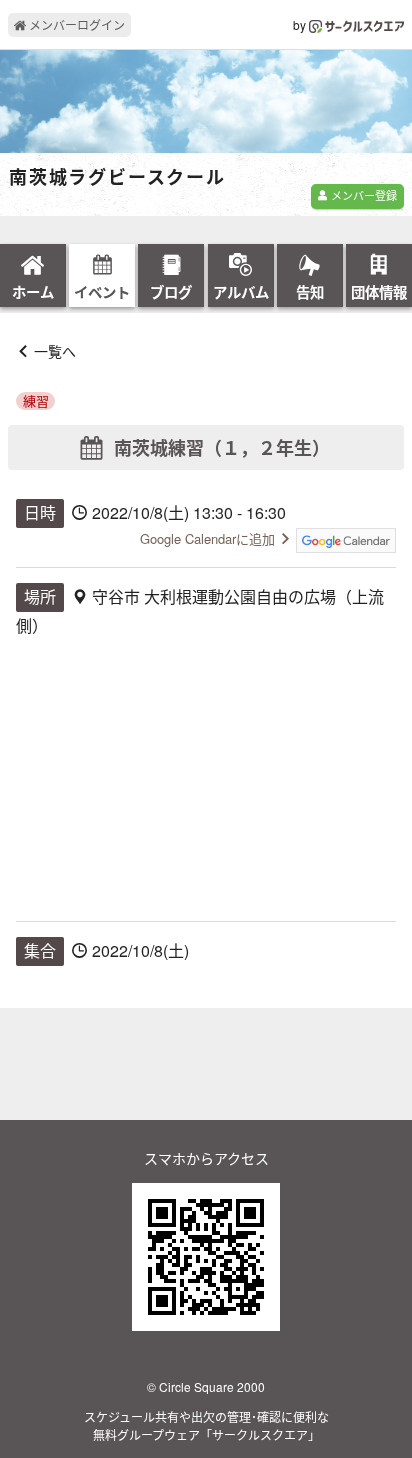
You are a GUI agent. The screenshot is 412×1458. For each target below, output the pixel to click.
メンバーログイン (75, 24)
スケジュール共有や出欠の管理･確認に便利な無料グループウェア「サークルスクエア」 (206, 1425)
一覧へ (55, 351)
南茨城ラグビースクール (117, 178)
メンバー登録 (362, 195)
